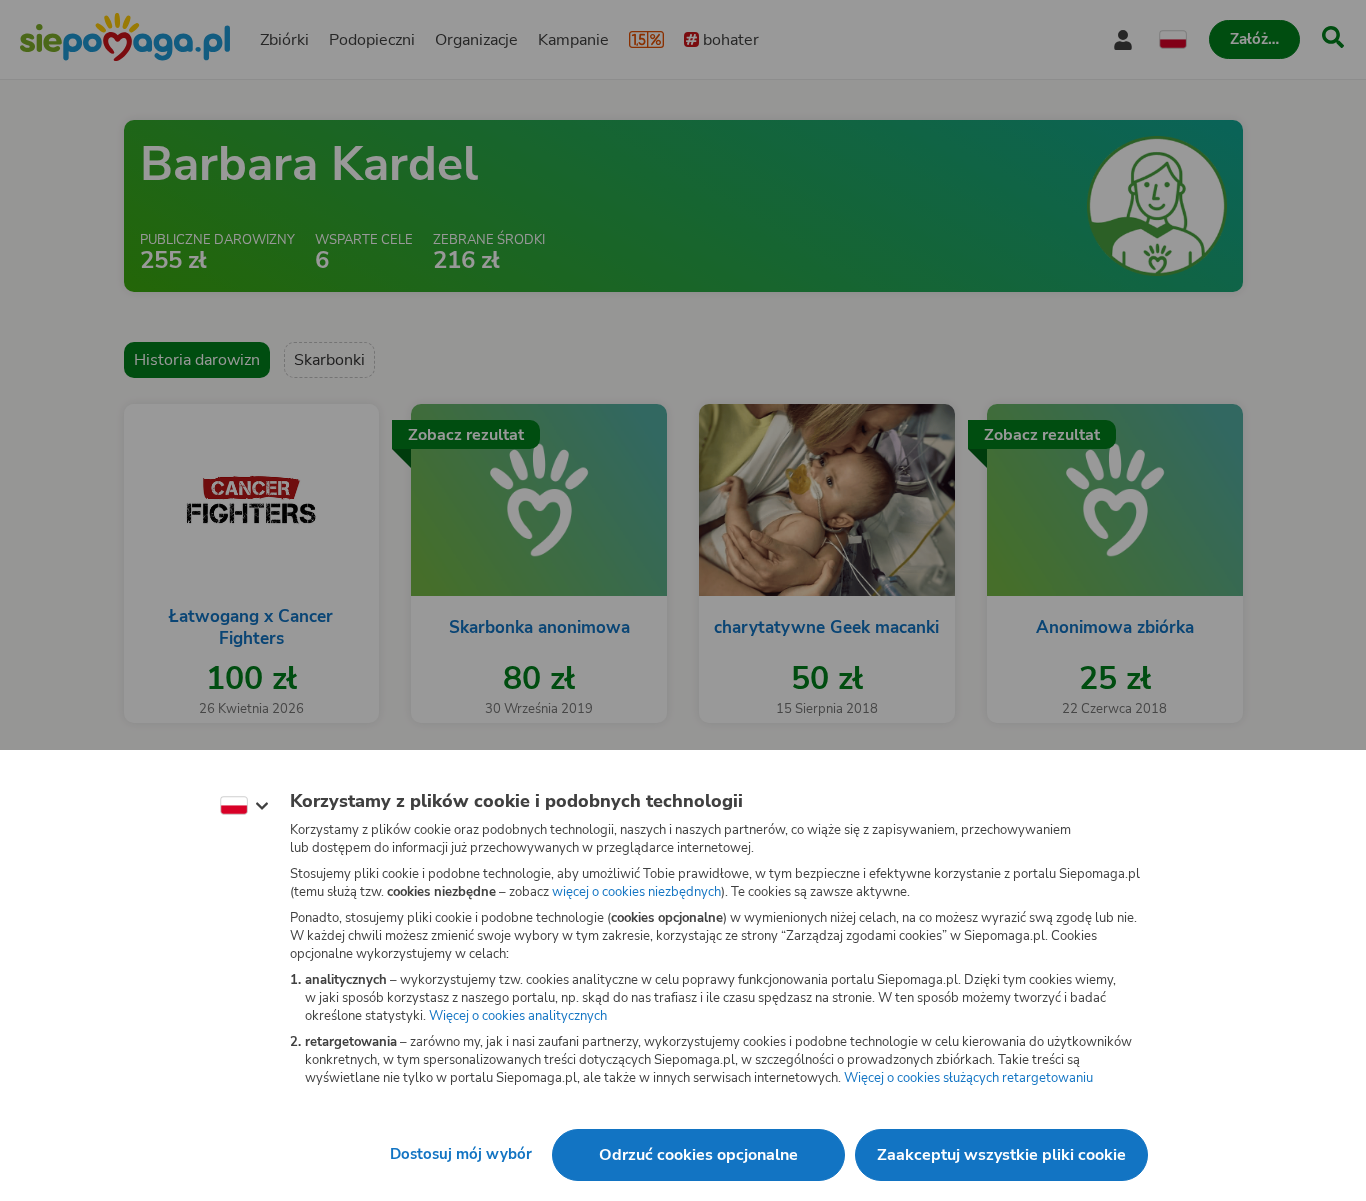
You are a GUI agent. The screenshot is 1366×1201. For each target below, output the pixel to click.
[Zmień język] (244, 806)
